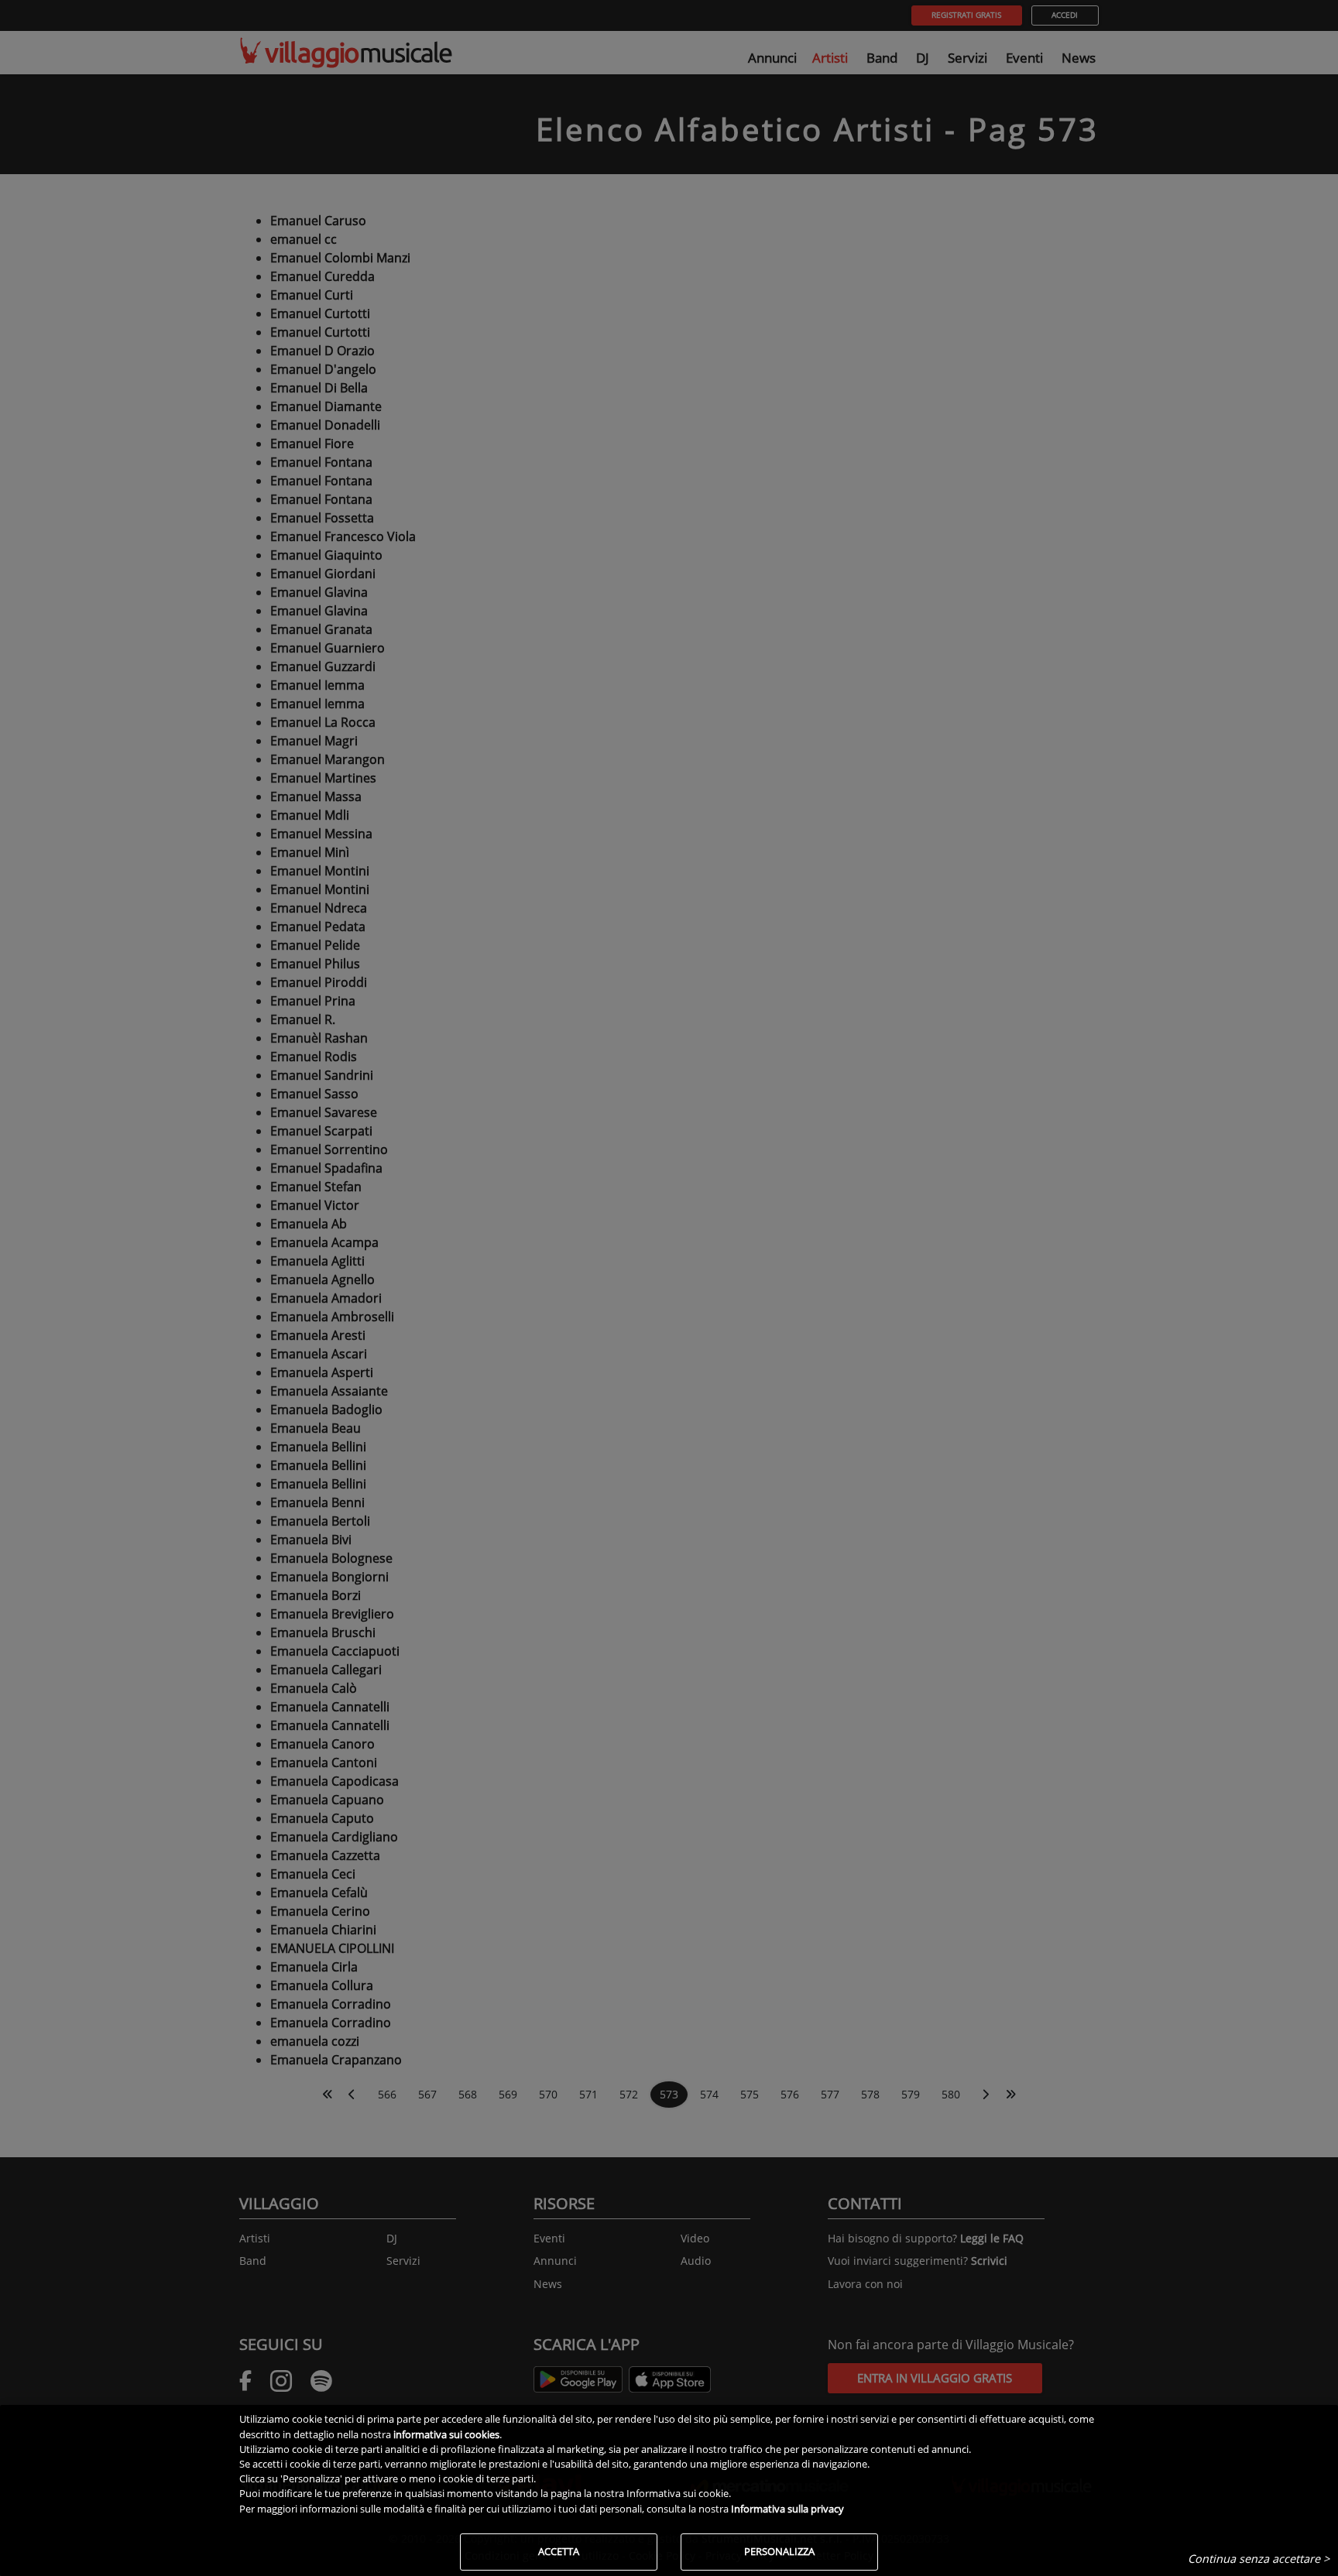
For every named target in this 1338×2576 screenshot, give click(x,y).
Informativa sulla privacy (787, 2509)
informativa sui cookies (446, 2434)
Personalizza (779, 2551)
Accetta (559, 2551)
